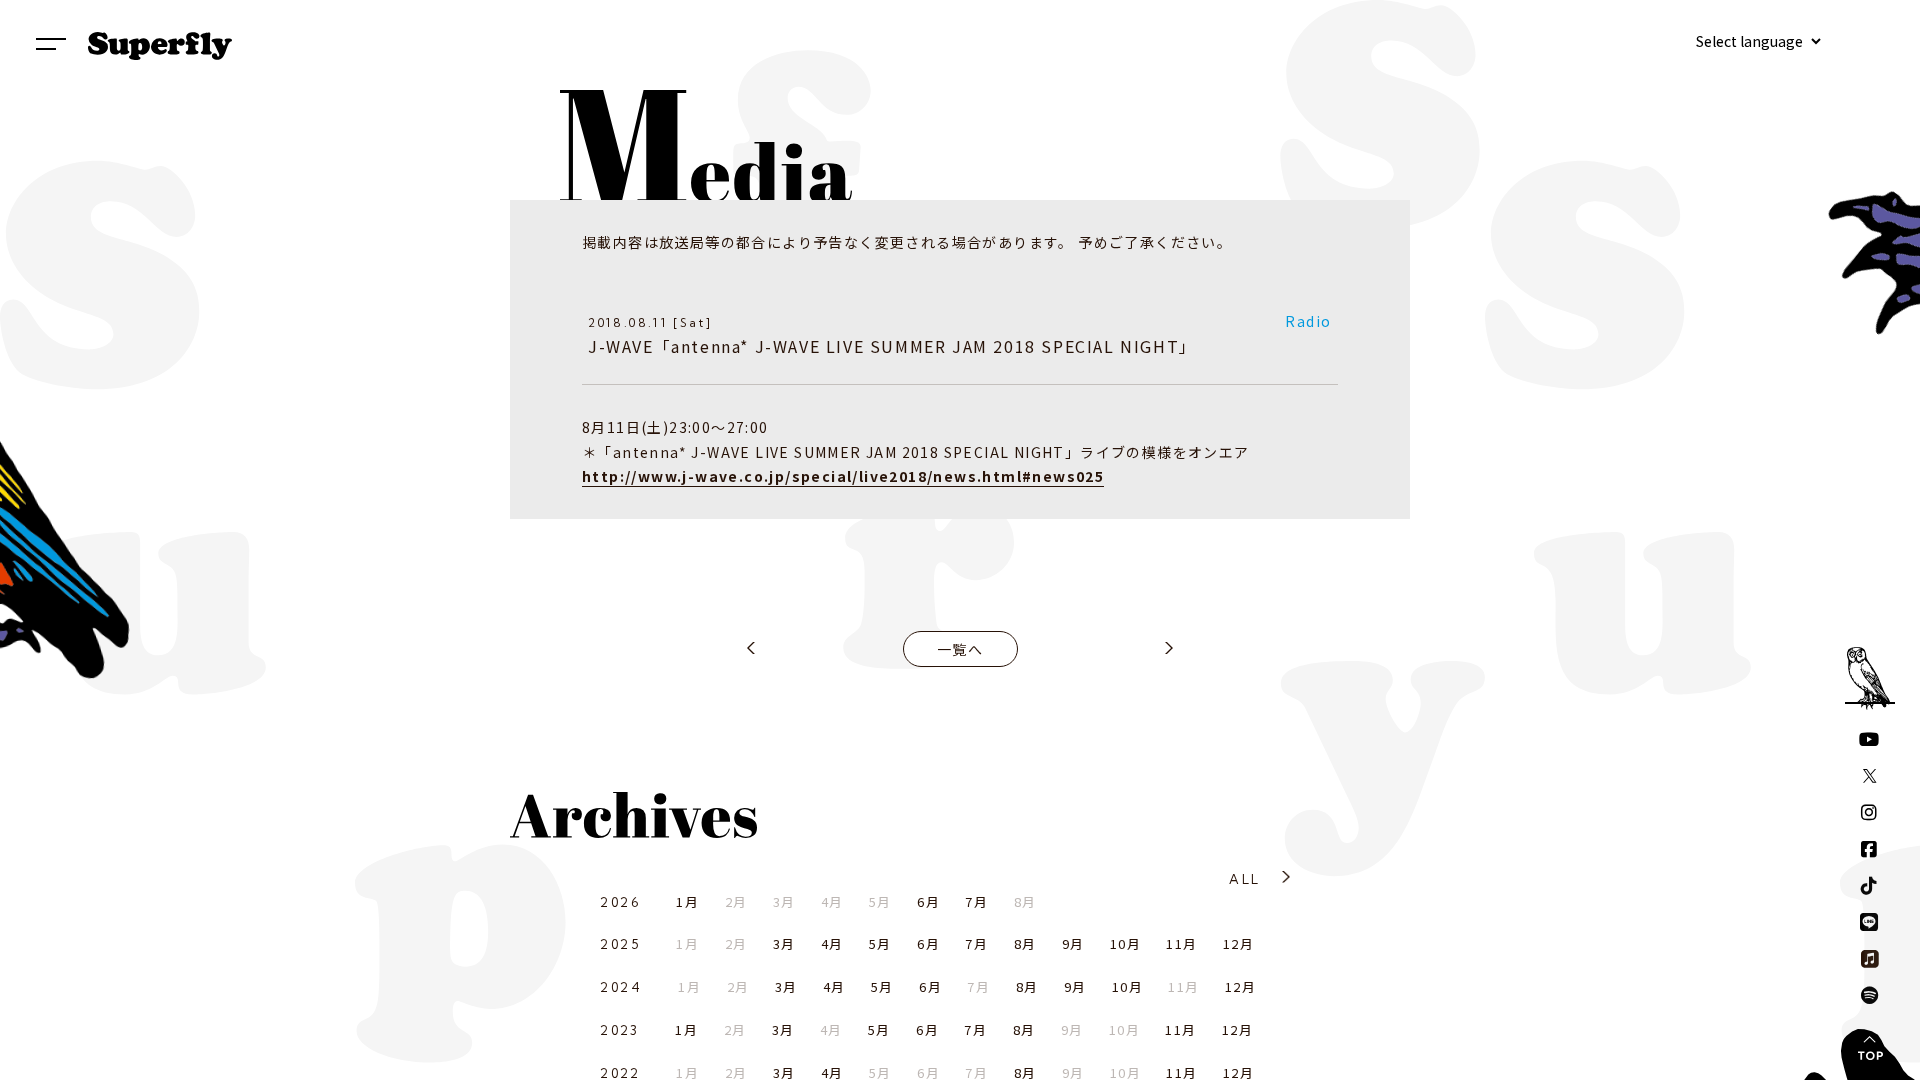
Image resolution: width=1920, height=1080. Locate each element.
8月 (1025, 943)
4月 (832, 943)
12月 (1238, 943)
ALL (1244, 879)
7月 (976, 901)
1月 (687, 901)
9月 (1073, 943)
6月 (928, 901)
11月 (1181, 943)
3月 (784, 943)
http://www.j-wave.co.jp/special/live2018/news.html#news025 (843, 476)
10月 (1125, 943)
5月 (880, 943)
